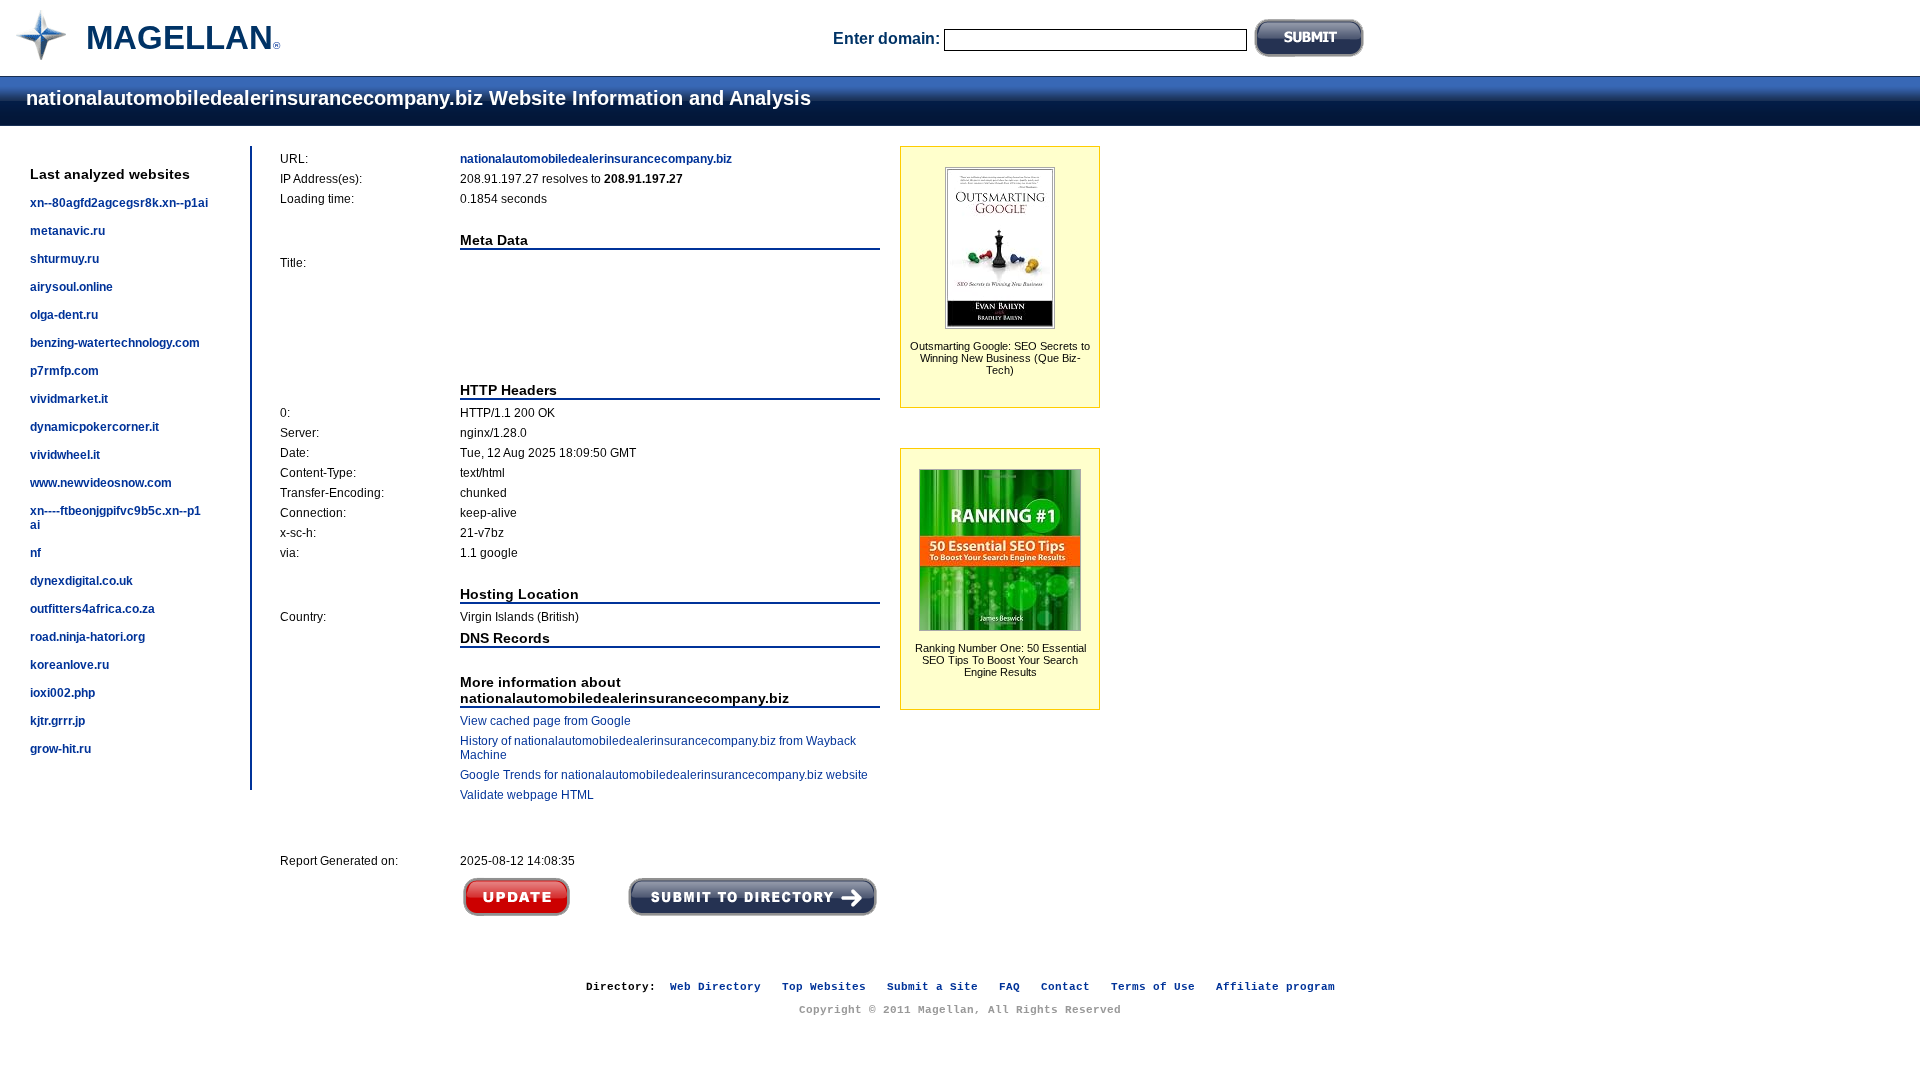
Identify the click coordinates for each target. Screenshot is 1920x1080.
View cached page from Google (545, 721)
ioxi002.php (62, 693)
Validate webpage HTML (527, 795)
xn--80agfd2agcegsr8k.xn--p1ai (119, 203)
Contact (1065, 987)
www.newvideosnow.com (101, 483)
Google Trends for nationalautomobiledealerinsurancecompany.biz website (664, 775)
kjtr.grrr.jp (57, 721)
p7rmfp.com (64, 371)
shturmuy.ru (64, 259)
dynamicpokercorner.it (94, 427)
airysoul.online (71, 287)
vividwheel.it (65, 455)
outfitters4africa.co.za (92, 609)
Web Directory (715, 987)
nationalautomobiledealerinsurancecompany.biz (596, 159)
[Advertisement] (580, 326)
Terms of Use (1153, 987)
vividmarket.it (69, 399)
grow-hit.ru (60, 749)
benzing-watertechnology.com (115, 343)
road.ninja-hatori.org (87, 637)
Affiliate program (1275, 987)
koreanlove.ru (69, 665)
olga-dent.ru (64, 315)
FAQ (1009, 987)
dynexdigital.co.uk (81, 581)
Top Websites (824, 987)
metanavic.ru (67, 231)
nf (35, 553)
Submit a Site (932, 987)
